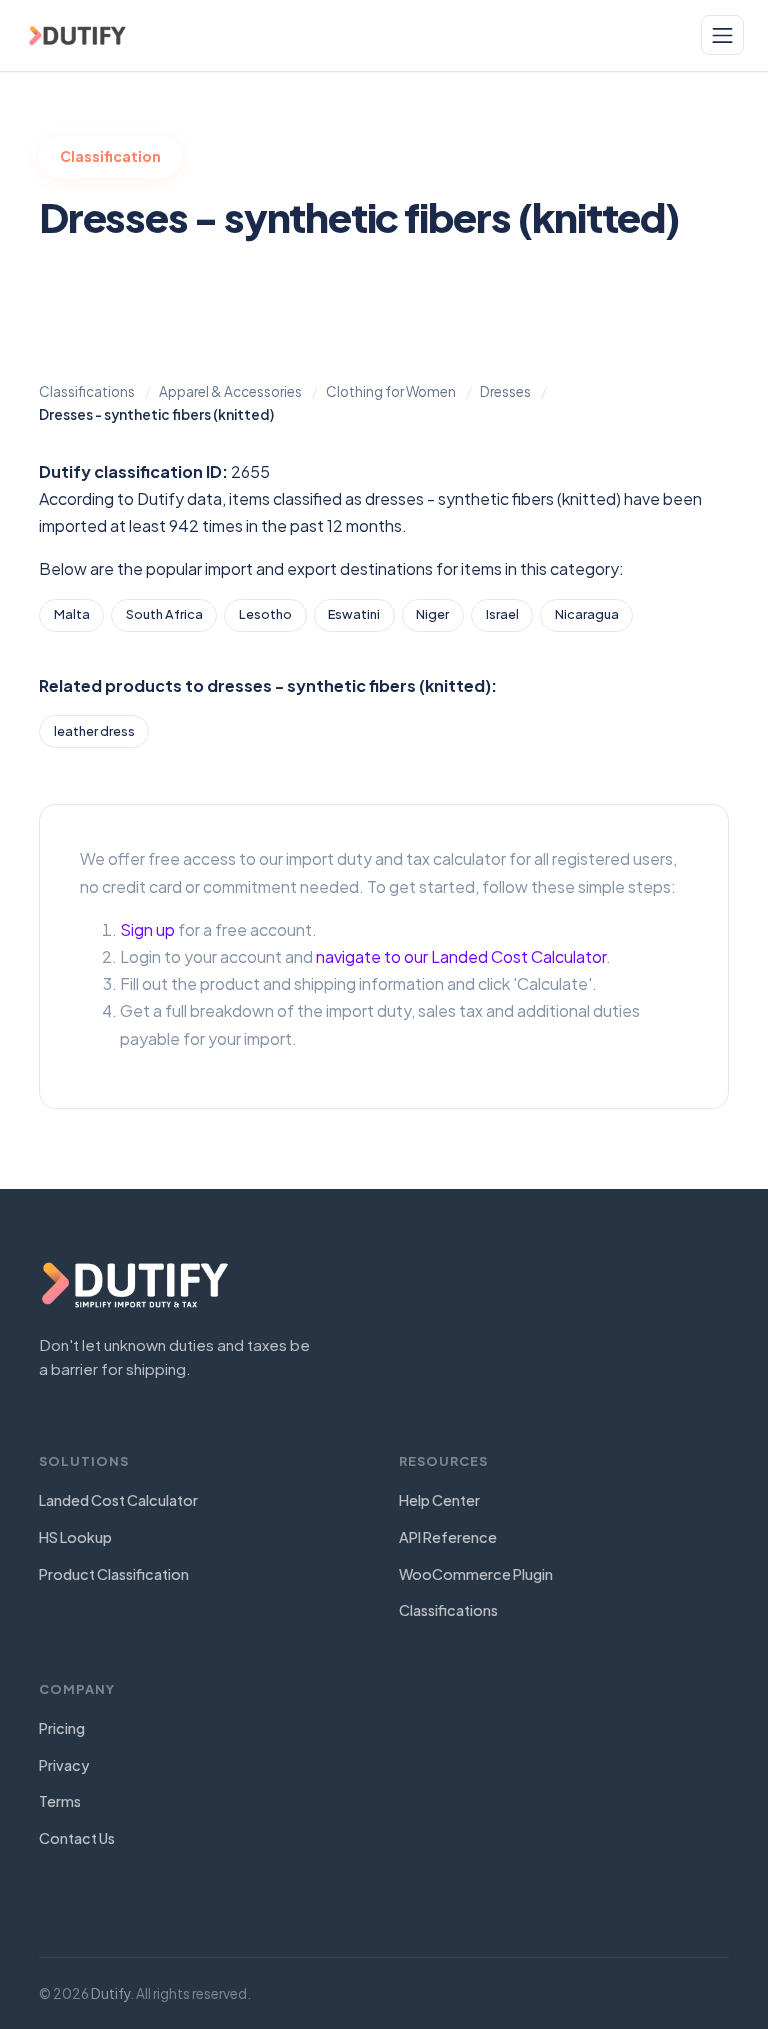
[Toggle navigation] (722, 35)
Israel (502, 614)
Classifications (448, 1610)
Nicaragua (587, 614)
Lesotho (265, 614)
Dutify (110, 1993)
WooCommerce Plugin (476, 1574)
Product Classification (114, 1574)
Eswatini (354, 614)
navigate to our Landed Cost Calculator (461, 956)
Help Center (439, 1500)
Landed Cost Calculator (118, 1500)
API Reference (448, 1537)
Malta (72, 614)
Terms (60, 1801)
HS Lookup (75, 1537)
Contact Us (77, 1838)
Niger (432, 614)
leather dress (94, 731)
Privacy (64, 1765)
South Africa (164, 614)
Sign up (147, 929)
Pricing (62, 1728)
